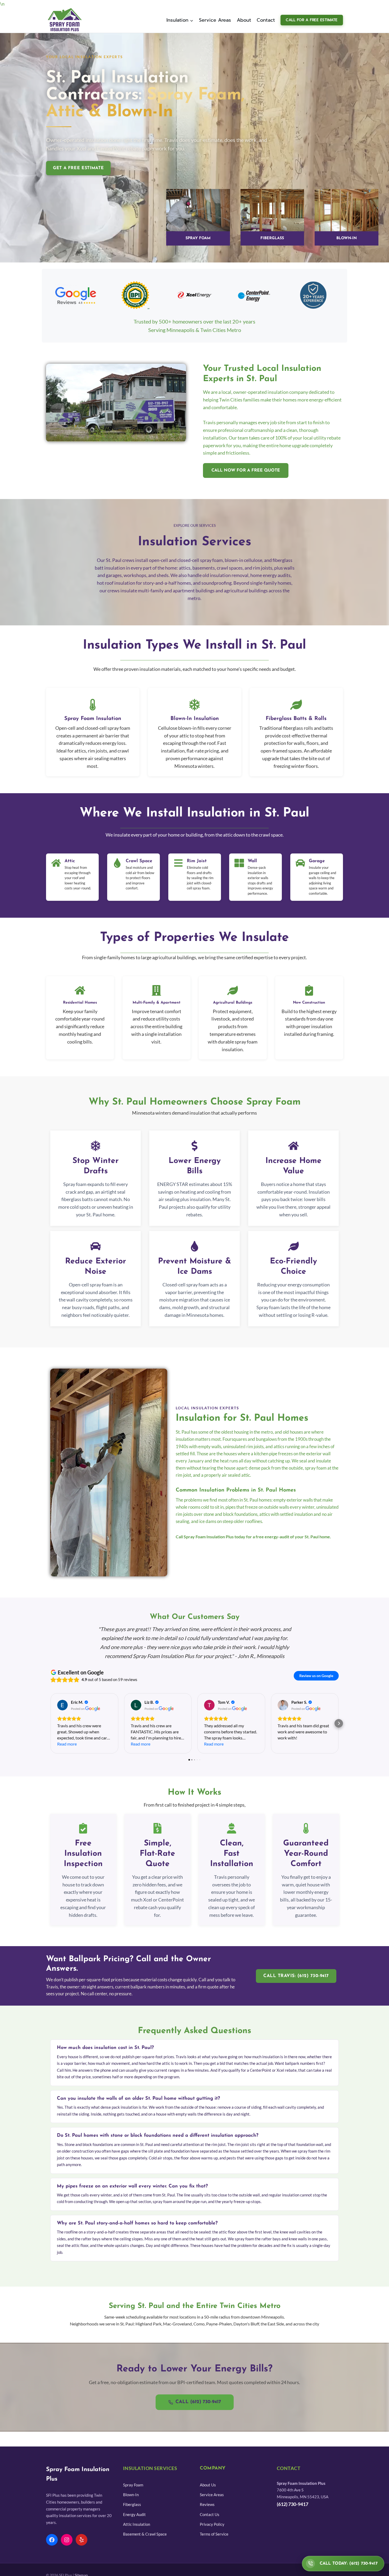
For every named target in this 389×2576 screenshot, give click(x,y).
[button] (50, 1723)
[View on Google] (62, 1705)
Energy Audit (134, 2514)
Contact (266, 20)
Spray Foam (133, 2485)
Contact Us (210, 2514)
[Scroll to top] (12, 2566)
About (244, 20)
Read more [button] (67, 1744)
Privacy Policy (212, 2524)
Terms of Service (214, 2534)
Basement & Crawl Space (145, 2534)
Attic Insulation (137, 2524)
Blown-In (131, 2495)
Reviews (207, 2504)
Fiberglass (132, 2504)
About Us (208, 2485)
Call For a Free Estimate (312, 20)
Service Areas (215, 20)
